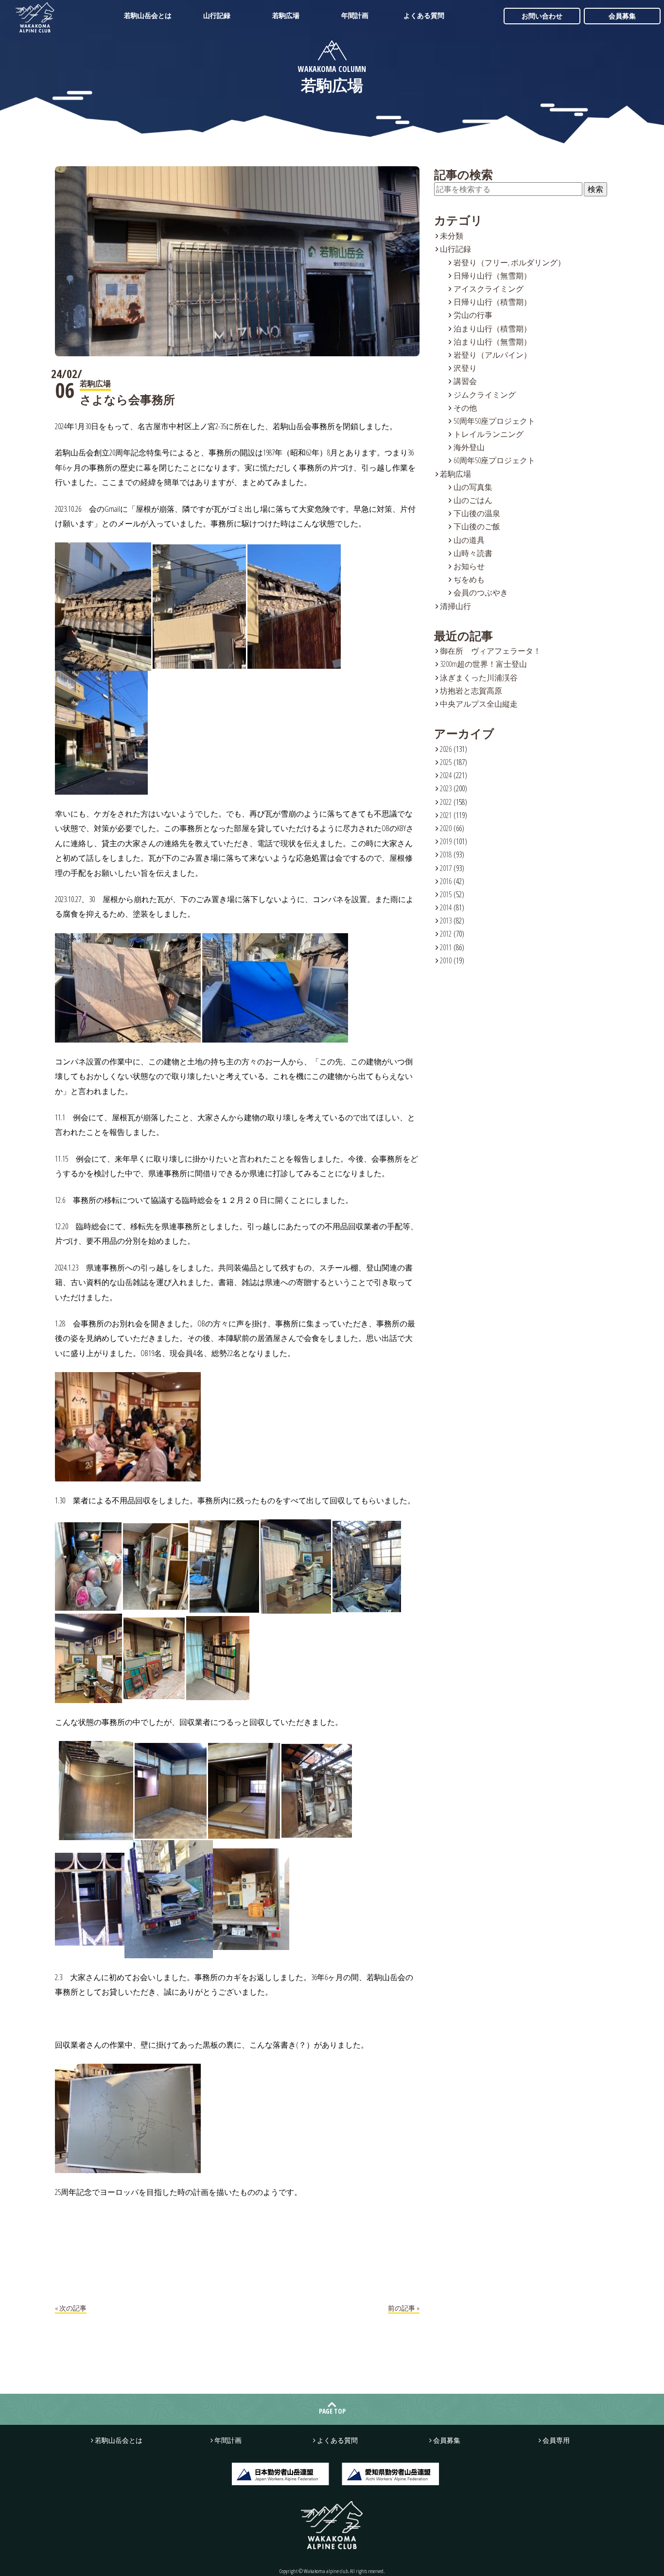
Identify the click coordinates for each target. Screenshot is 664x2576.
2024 (446, 775)
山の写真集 (473, 487)
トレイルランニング (489, 434)
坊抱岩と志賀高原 (471, 691)
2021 (446, 815)
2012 (446, 934)
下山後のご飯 (477, 526)
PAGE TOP (332, 2411)
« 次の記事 (71, 2308)
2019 (446, 841)
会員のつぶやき (481, 592)
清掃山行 (455, 606)
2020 (446, 828)
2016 (446, 881)
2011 (446, 947)
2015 (446, 894)
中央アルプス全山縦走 (479, 704)
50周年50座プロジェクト (494, 421)
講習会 (465, 381)
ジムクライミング (485, 395)
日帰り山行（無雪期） (492, 276)
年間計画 (355, 15)
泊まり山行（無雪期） (492, 342)
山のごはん (473, 500)
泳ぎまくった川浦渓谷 (479, 678)
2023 (446, 788)
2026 (446, 749)
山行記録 (217, 15)
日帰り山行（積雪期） (492, 302)
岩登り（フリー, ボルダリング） (509, 262)
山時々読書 (473, 553)
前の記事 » (404, 2308)
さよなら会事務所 (127, 399)
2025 (446, 762)
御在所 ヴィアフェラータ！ (490, 651)
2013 (446, 921)
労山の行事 (473, 315)
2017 (446, 868)
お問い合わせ (542, 16)
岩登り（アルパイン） (492, 355)
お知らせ (469, 566)
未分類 (452, 236)
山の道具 (469, 540)
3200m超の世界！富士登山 (483, 664)
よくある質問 (424, 15)
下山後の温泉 (477, 513)
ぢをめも (469, 579)
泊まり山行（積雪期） (492, 329)
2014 (446, 907)
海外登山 (469, 447)
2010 (446, 960)
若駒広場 (286, 15)
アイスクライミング (489, 289)
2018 (446, 854)
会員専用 (556, 2440)
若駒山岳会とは (148, 15)
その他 (465, 408)
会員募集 (622, 16)
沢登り (465, 368)
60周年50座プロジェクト (494, 460)
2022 (446, 802)
